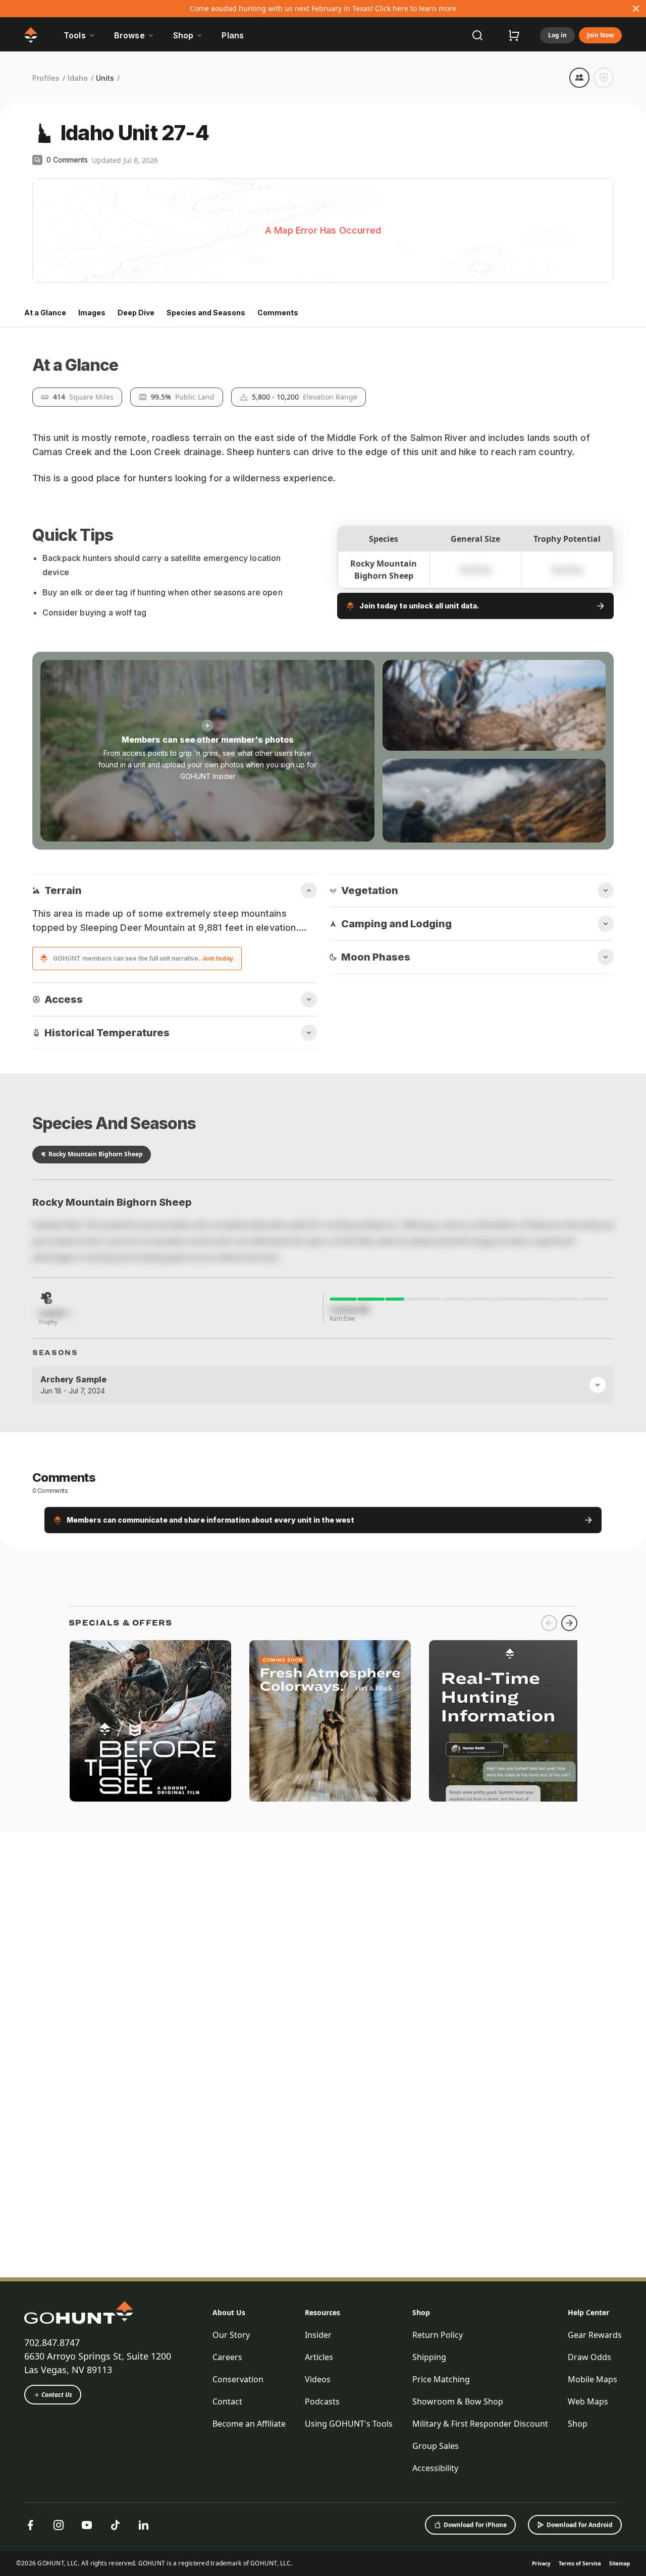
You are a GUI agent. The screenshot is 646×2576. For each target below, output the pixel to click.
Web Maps (588, 2569)
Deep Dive (136, 313)
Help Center (588, 2480)
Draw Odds (589, 2525)
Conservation (238, 2547)
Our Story (231, 2502)
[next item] (569, 2237)
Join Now (600, 35)
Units (105, 78)
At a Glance (45, 313)
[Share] (579, 78)
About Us (229, 2480)
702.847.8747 (52, 2510)
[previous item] (549, 2237)
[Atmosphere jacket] (330, 2335)
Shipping (429, 2525)
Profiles (46, 78)
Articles (319, 2525)
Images (92, 313)
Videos (318, 2547)
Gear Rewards (595, 2502)
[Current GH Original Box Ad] (150, 2335)
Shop (421, 2480)
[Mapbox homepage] (58, 274)
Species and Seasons (206, 313)
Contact (227, 2569)
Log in (557, 35)
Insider (318, 2502)
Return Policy (438, 2502)
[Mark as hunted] (604, 78)
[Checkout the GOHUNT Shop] (514, 35)
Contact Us (57, 2562)
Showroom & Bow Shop (458, 2569)
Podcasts (322, 2569)
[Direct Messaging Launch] (510, 2335)
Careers (227, 2525)
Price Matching (441, 2547)
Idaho (78, 78)
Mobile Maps (593, 2547)
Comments (278, 313)
